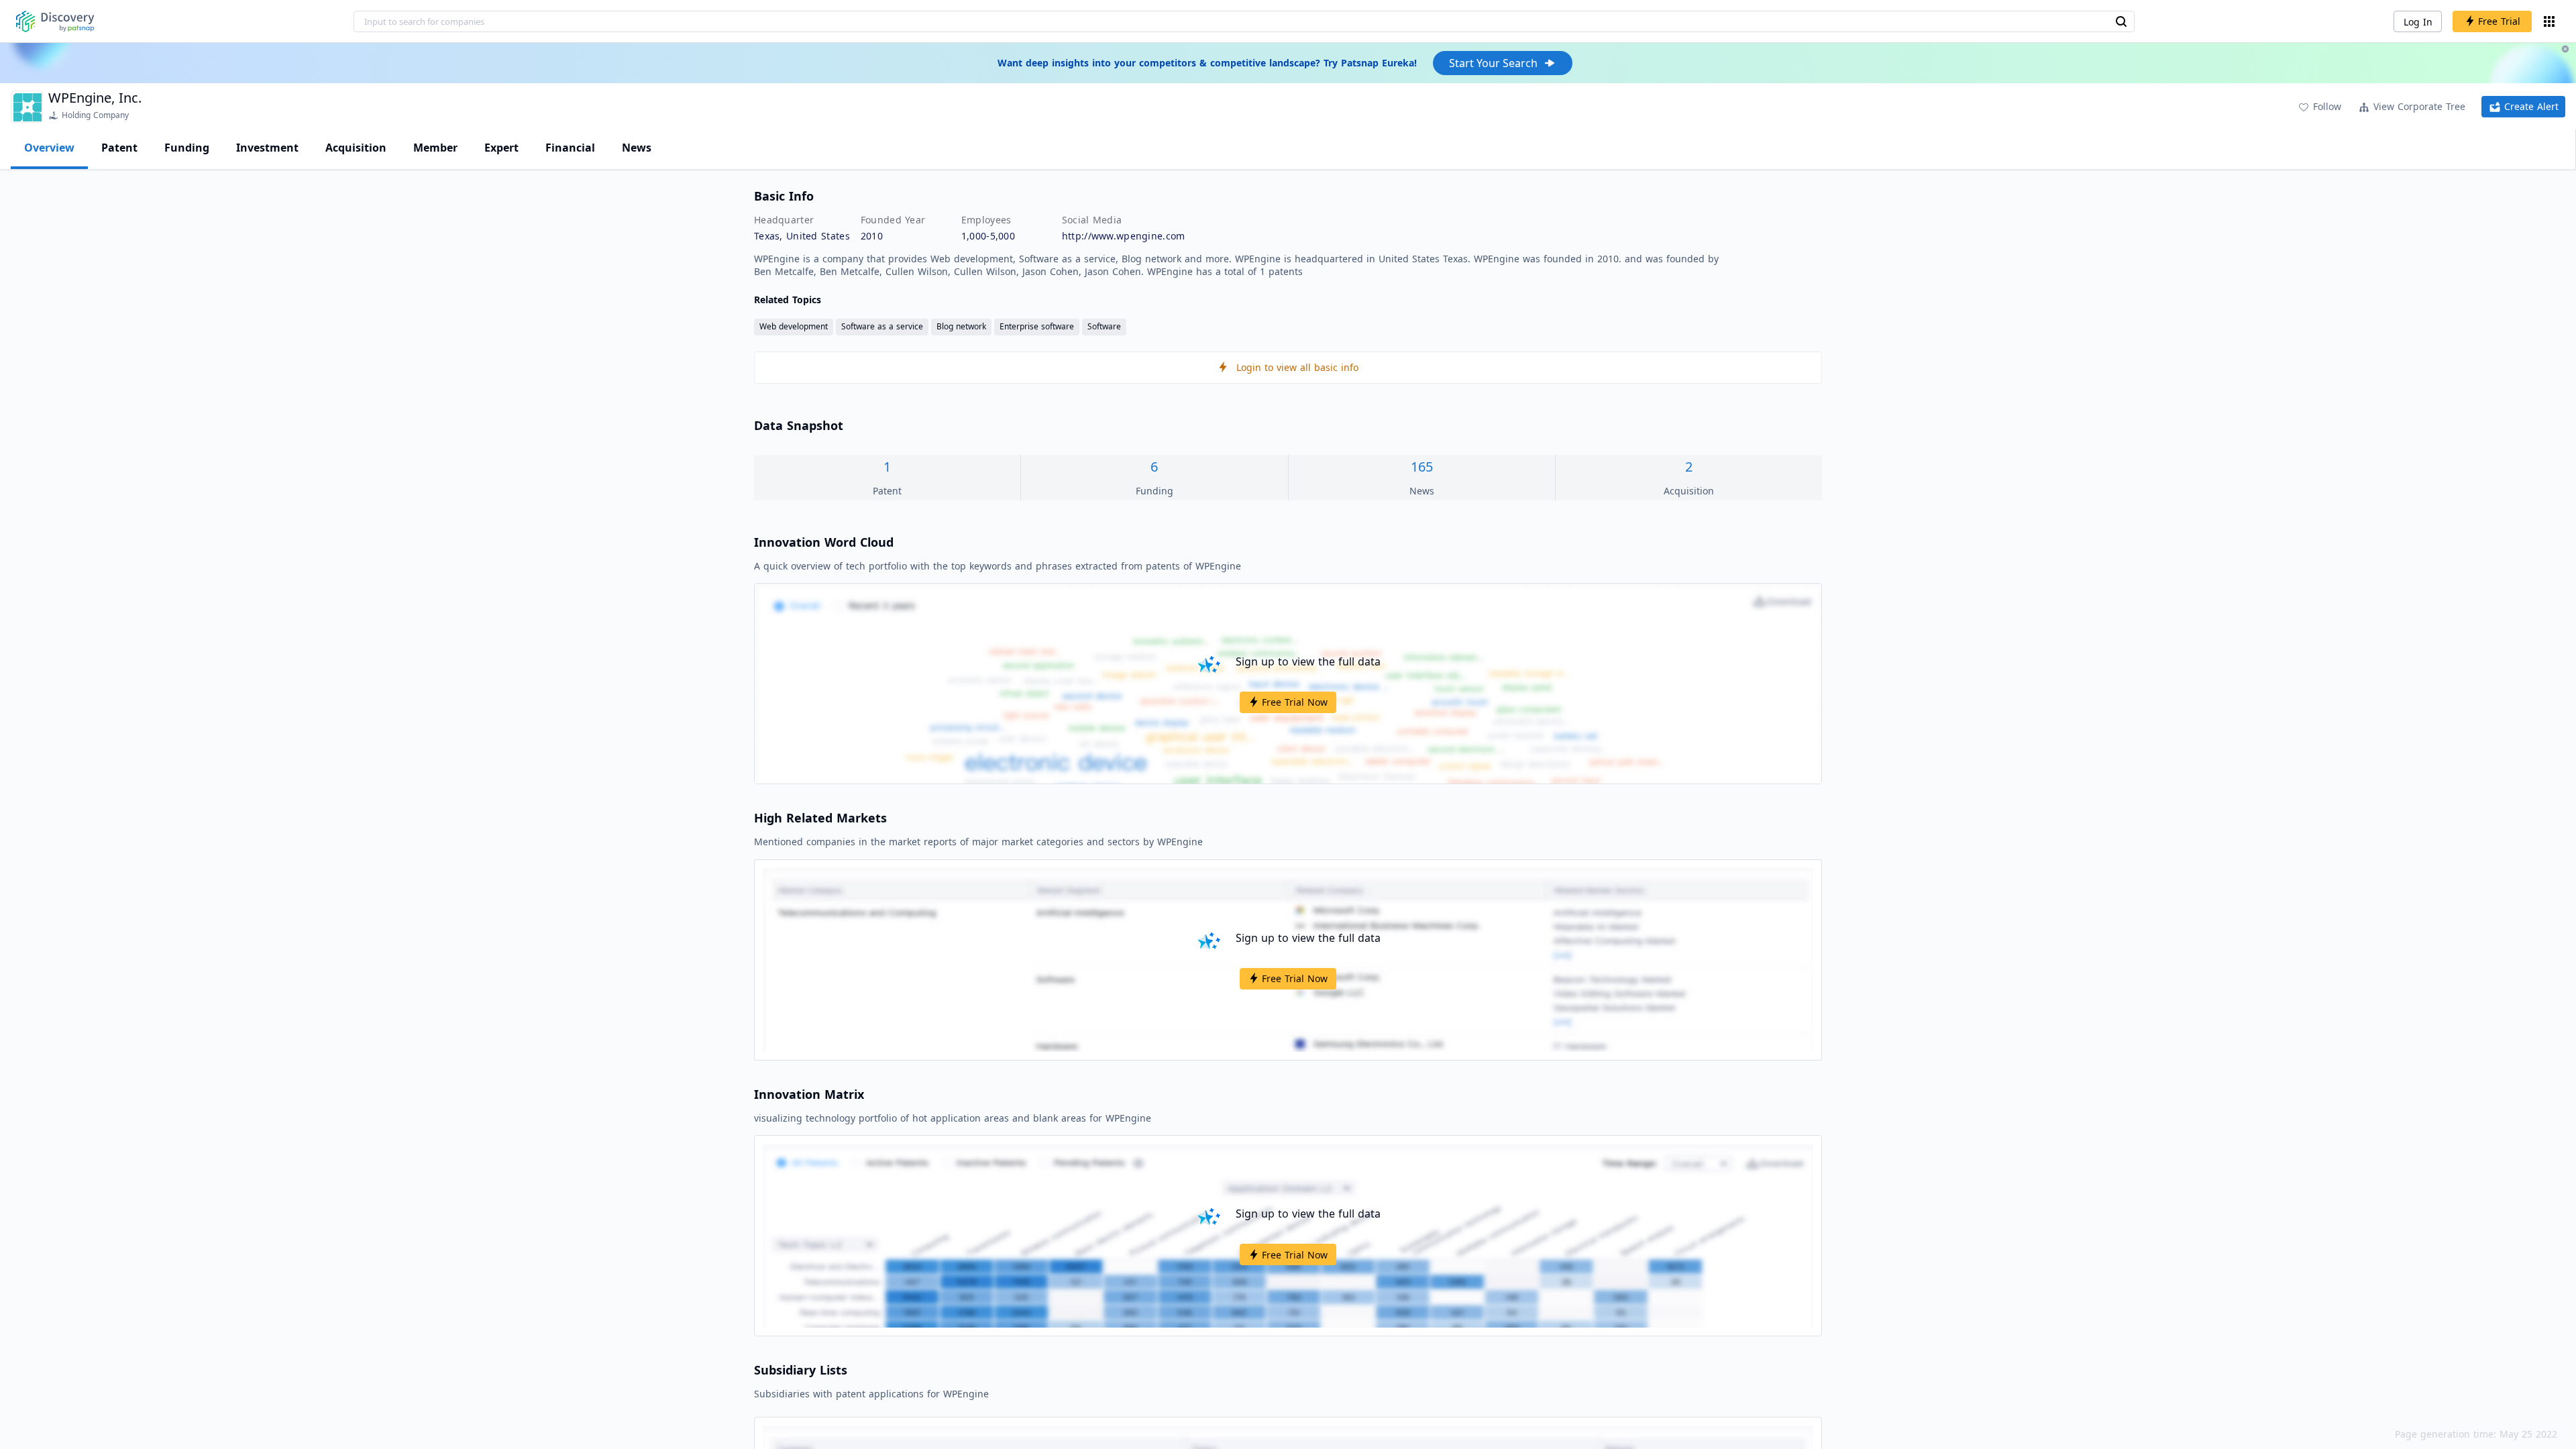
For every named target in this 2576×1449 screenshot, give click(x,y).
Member (435, 148)
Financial (570, 148)
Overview (49, 148)
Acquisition (356, 148)
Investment (267, 148)
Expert (501, 148)
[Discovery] (55, 21)
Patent (119, 148)
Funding (187, 148)
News (637, 148)
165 (1422, 467)
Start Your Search (1493, 63)
